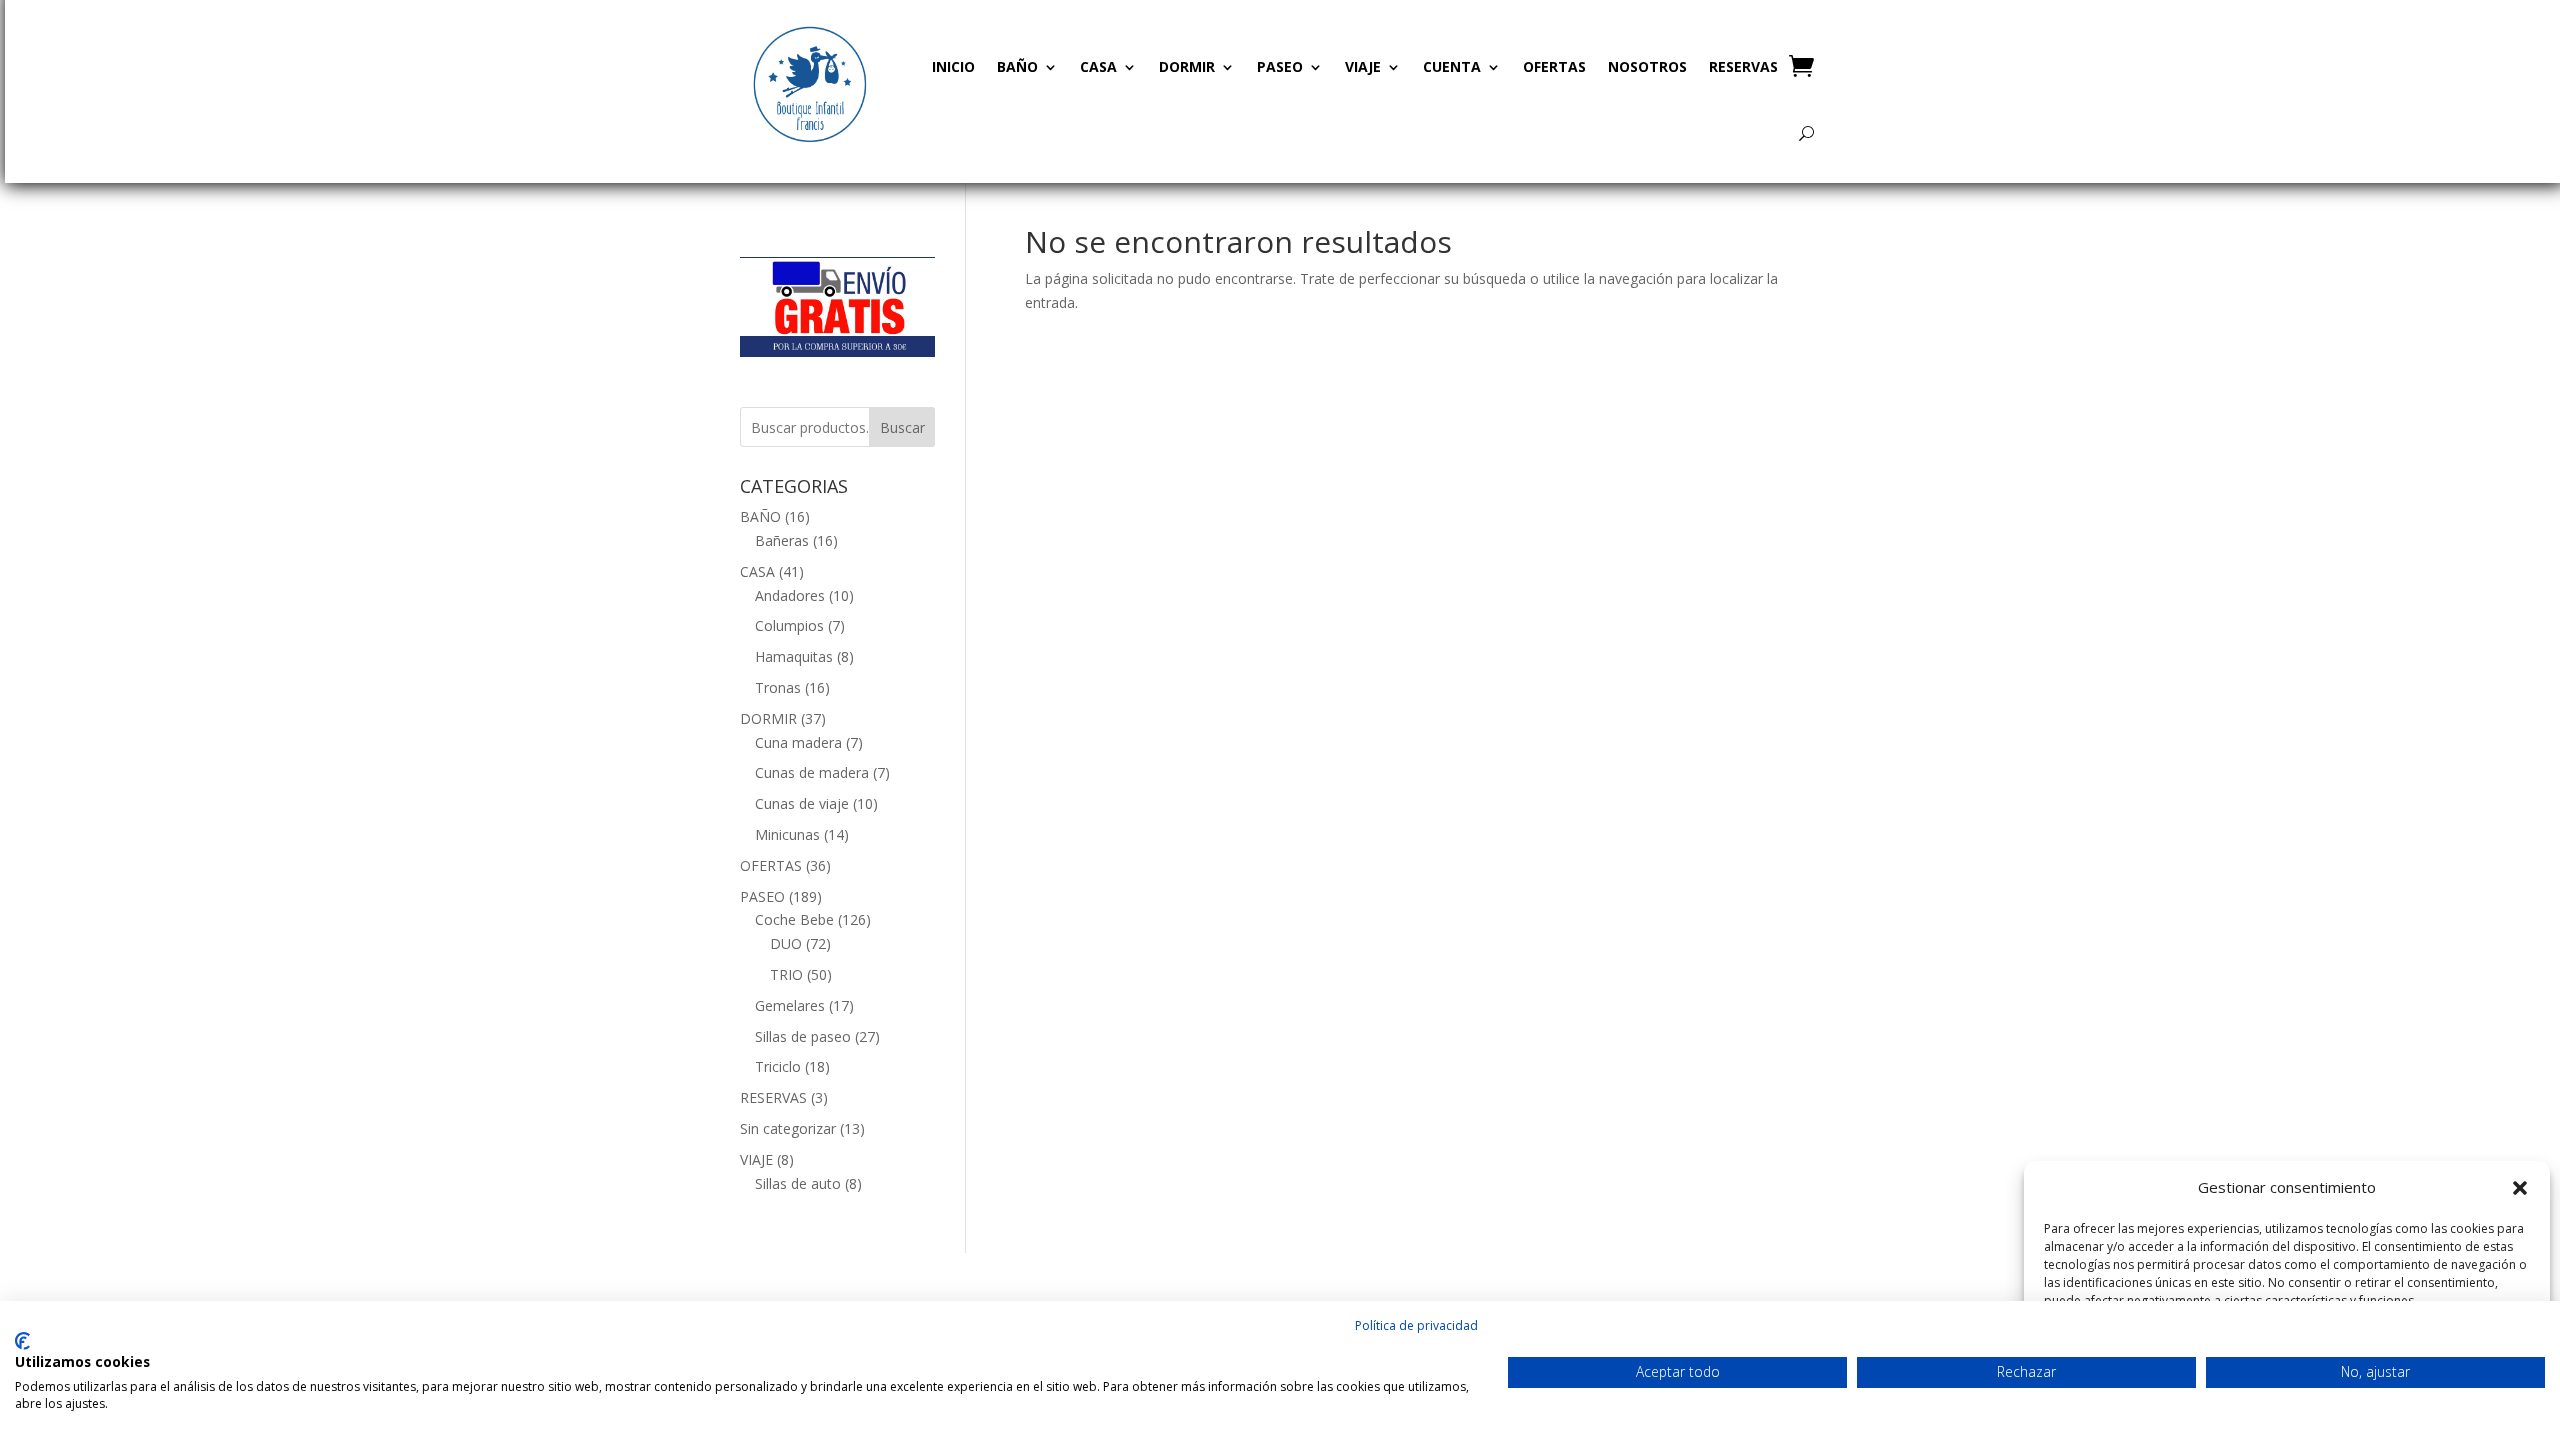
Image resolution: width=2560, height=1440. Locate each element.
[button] (2520, 1188)
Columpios (789, 625)
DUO (786, 943)
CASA (1098, 66)
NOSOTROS (1647, 66)
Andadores (790, 595)
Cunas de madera (812, 772)
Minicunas (787, 834)
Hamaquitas (794, 656)
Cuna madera (798, 742)
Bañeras (782, 540)
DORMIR (1187, 66)
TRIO (786, 974)
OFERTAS (1554, 66)
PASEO (1280, 66)
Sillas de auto (798, 1183)
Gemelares (790, 1005)
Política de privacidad (1416, 1325)
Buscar (902, 427)
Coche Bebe (794, 919)
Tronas (778, 687)
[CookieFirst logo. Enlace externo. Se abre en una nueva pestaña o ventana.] (22, 1341)
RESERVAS (1743, 66)
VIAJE (1363, 66)
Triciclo (778, 1066)
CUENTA (1452, 66)
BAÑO (1017, 66)
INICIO (953, 66)
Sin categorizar (788, 1128)
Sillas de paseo (803, 1036)
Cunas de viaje (802, 803)
